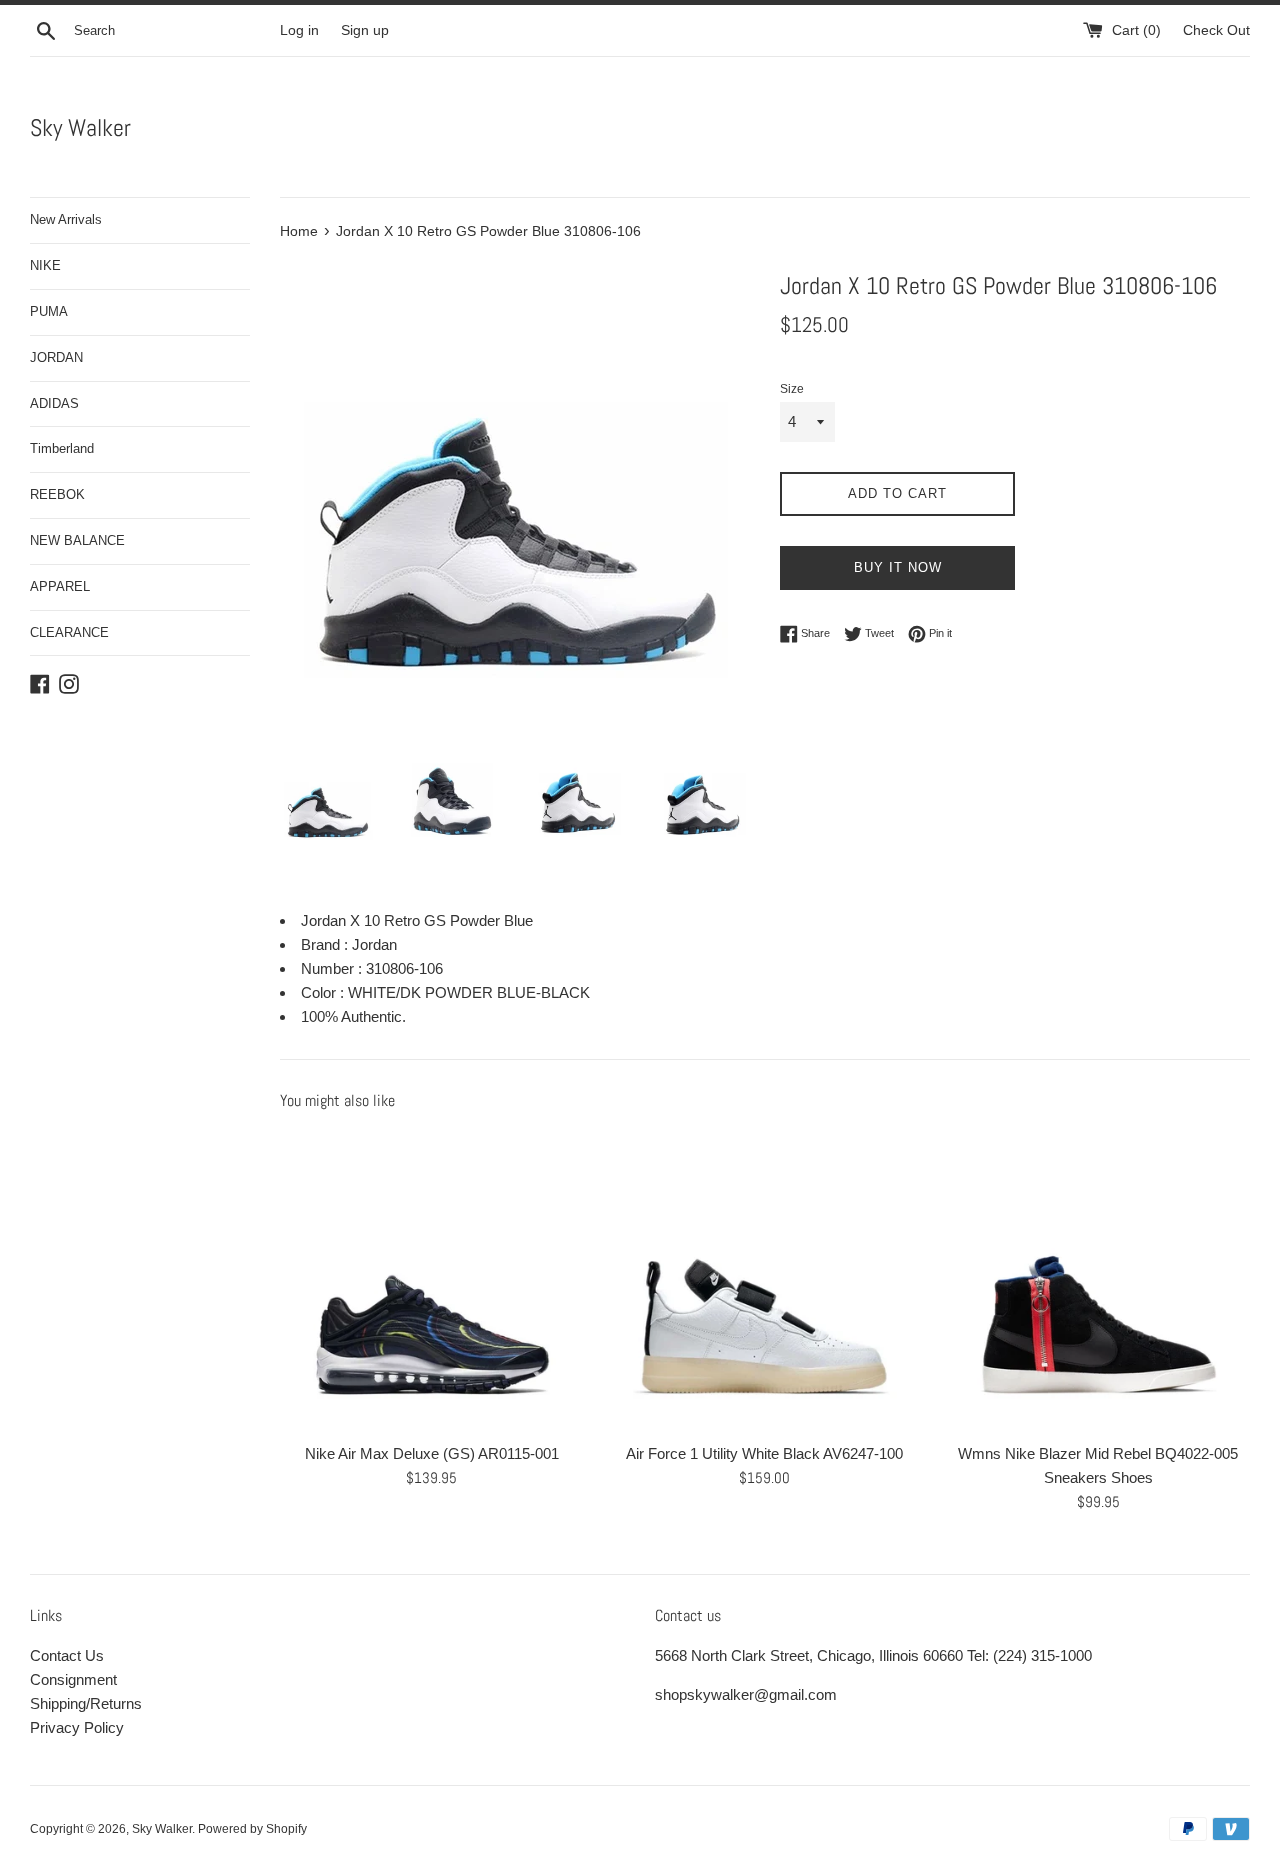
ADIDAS (54, 403)
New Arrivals (66, 219)
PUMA (49, 311)
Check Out (1216, 30)
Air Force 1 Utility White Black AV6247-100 (764, 1453)
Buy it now (898, 567)
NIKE (45, 265)
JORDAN (56, 357)
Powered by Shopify (252, 1829)
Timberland (62, 448)
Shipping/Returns (86, 1703)
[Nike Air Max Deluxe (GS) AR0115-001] (431, 1280)
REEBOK (57, 494)
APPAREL (60, 586)
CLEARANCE (69, 632)
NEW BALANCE (77, 540)
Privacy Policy (77, 1727)
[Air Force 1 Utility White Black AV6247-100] (764, 1280)
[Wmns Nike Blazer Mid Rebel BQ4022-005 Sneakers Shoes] (1098, 1280)
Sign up (365, 30)
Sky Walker (80, 127)
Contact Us (67, 1655)
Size (792, 389)
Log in (299, 30)
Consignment (73, 1679)
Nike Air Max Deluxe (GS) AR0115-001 (432, 1453)
